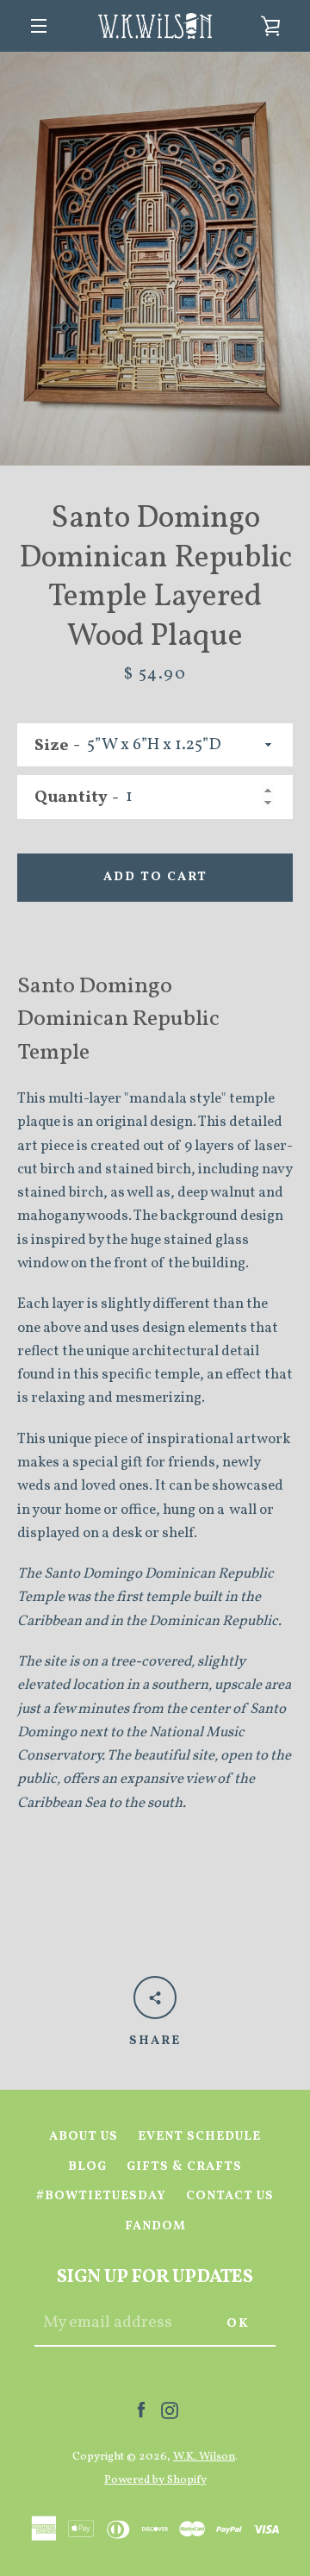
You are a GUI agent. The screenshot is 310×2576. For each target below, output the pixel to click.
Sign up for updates (155, 2277)
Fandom (155, 2226)
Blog (87, 2166)
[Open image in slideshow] (155, 259)
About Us (84, 2136)
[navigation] (39, 26)
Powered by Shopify (155, 2480)
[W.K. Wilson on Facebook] (141, 2410)
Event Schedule (199, 2136)
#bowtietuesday (101, 2196)
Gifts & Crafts (184, 2166)
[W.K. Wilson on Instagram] (170, 2410)
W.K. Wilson (204, 2457)
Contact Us (230, 2196)
